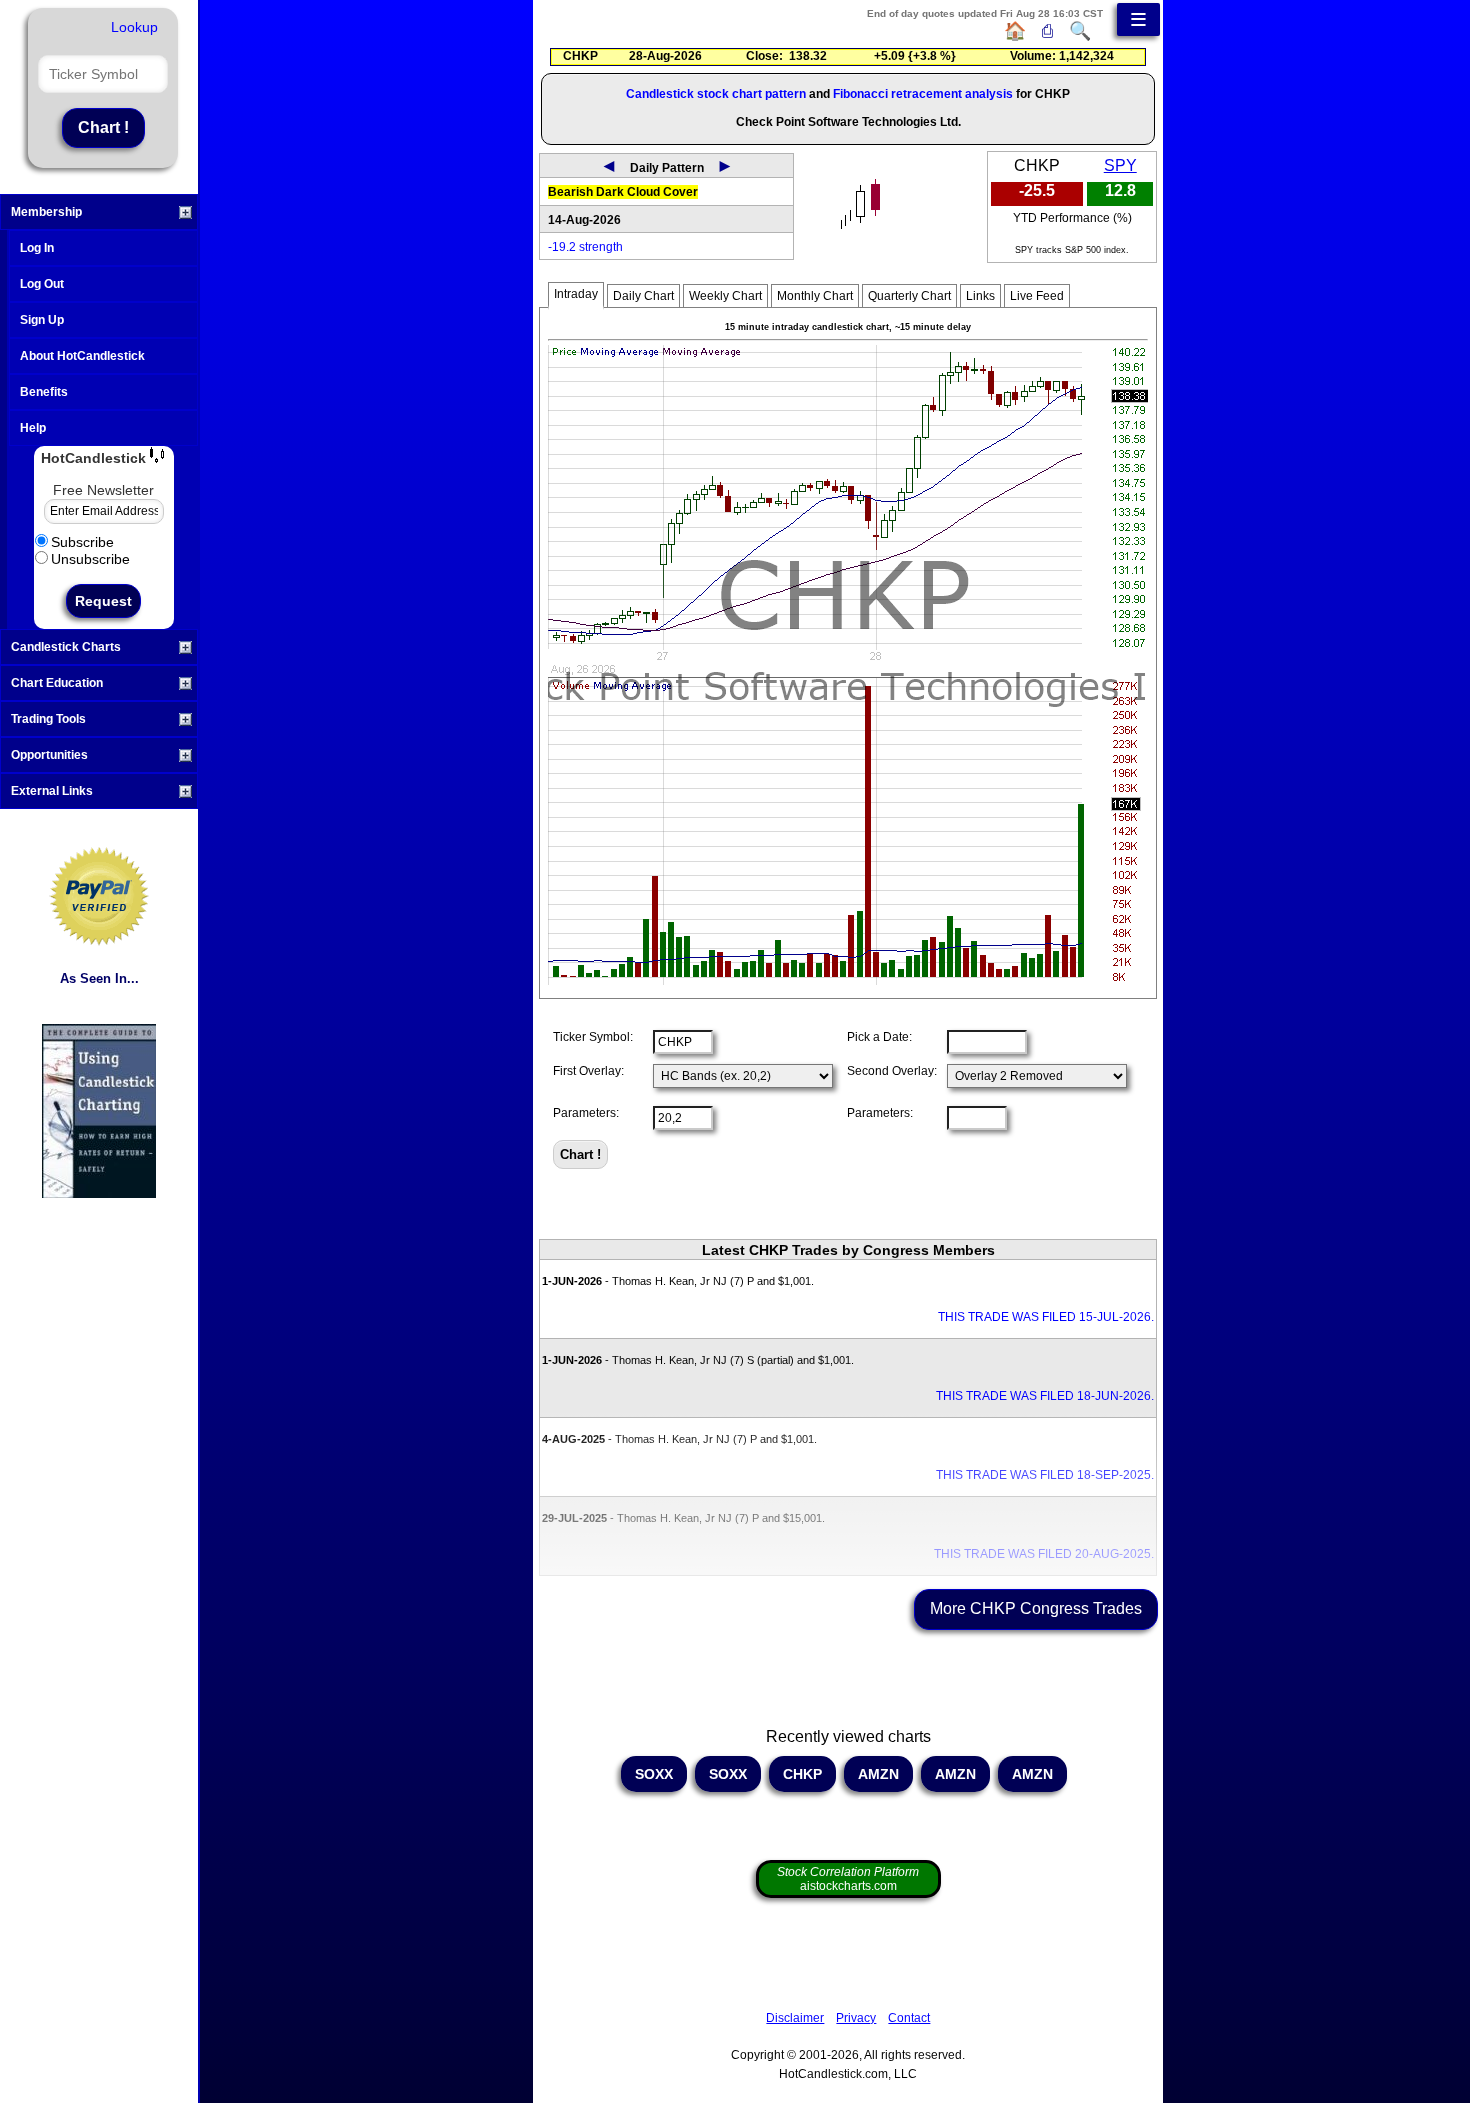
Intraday (576, 294)
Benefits (44, 392)
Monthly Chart (815, 296)
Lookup (134, 27)
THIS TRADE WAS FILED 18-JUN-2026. (1045, 1396)
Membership (46, 212)
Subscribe (82, 542)
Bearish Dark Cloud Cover (623, 192)
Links (980, 296)
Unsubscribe (90, 559)
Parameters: (586, 1113)
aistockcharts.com (848, 1879)
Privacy (856, 2018)
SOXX (654, 1774)
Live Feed (1037, 296)
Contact (909, 2018)
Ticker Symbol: (593, 1037)
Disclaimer (795, 2018)
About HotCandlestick (82, 356)
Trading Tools (48, 719)
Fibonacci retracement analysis (923, 94)
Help (33, 428)
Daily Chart (643, 296)
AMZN (878, 1774)
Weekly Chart (725, 296)
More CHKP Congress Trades (1036, 1608)
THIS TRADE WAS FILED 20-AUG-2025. (1044, 1554)
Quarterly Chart (909, 296)
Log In (37, 248)
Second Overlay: (892, 1071)
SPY (1120, 165)
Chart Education (57, 683)
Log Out (42, 284)
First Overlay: (588, 1071)
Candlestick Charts (66, 647)
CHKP (802, 1774)
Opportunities (49, 755)
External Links (52, 791)
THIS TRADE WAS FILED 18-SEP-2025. (1045, 1475)
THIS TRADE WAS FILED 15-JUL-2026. (1046, 1317)
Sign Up (42, 320)
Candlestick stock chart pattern (716, 94)
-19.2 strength (585, 247)
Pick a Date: (879, 1037)
